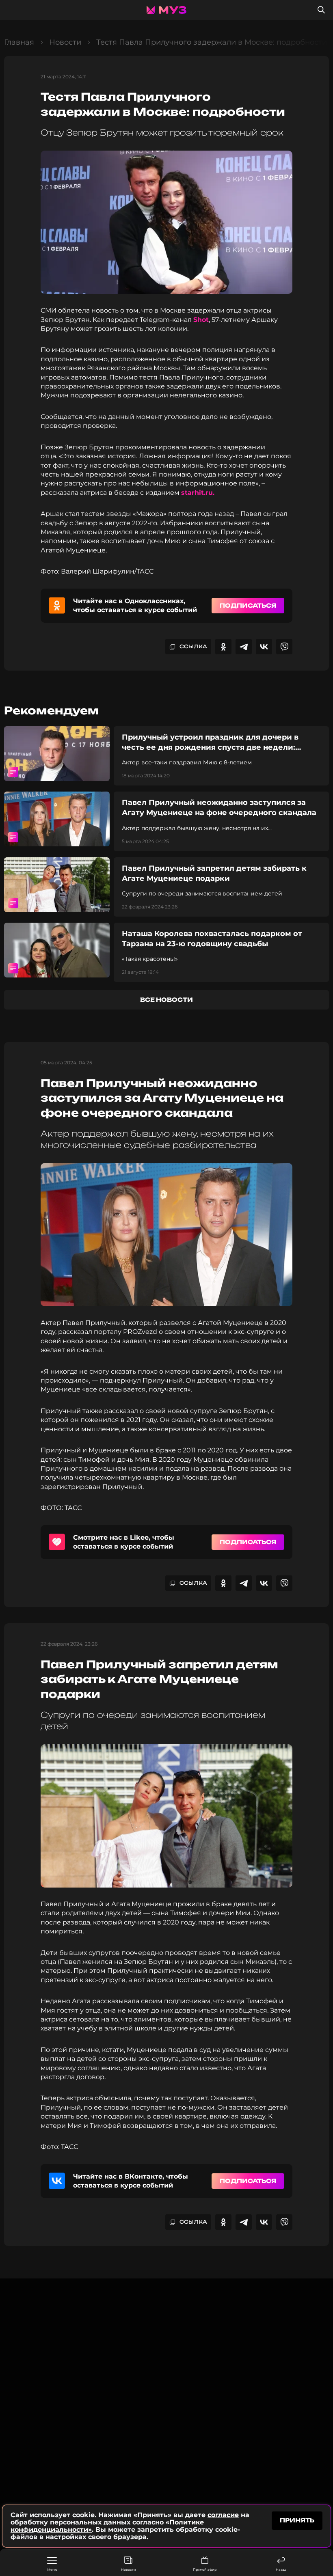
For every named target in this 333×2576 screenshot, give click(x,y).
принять (297, 2520)
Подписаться (248, 605)
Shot (201, 320)
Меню (52, 2570)
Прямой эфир (205, 2570)
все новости (166, 1000)
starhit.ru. (198, 493)
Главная (19, 42)
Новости (129, 2570)
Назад (281, 2570)
